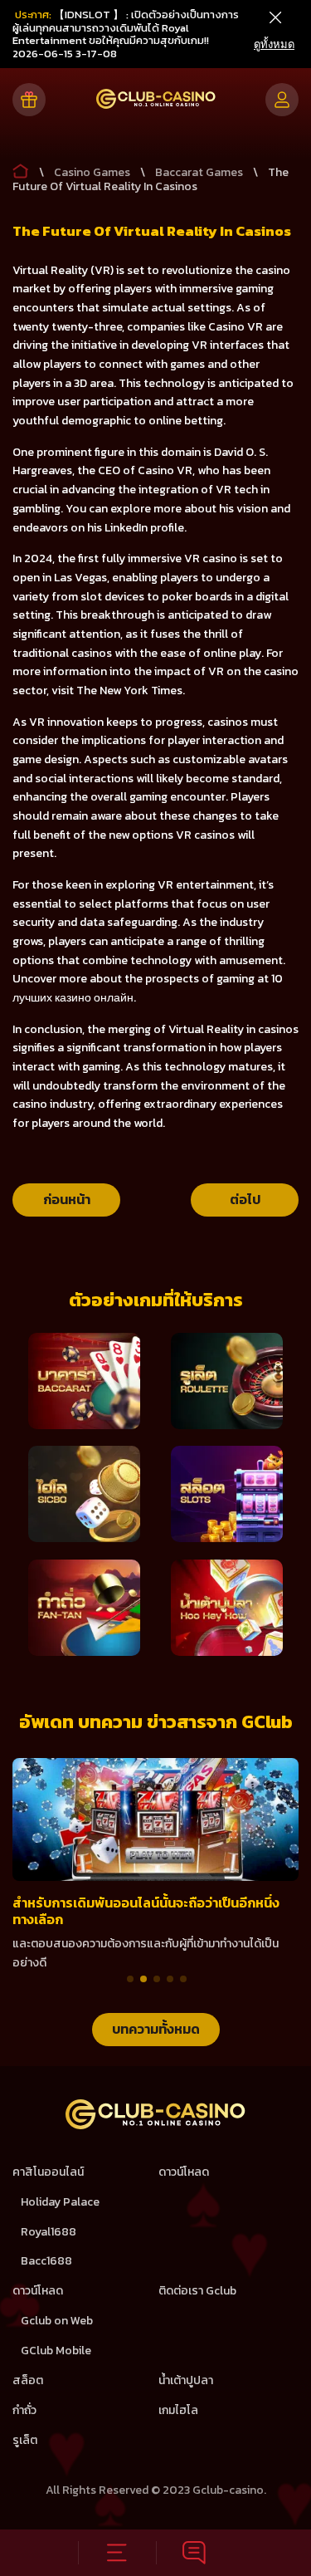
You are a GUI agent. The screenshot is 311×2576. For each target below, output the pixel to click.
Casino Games (92, 172)
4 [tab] (170, 1979)
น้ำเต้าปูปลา (186, 2380)
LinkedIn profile (144, 528)
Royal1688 (49, 2232)
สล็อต (28, 2380)
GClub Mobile (56, 2351)
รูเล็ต (25, 2440)
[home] (155, 2125)
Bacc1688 (46, 2261)
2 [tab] (143, 1979)
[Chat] (195, 2553)
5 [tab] (183, 1979)
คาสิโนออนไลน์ (48, 2172)
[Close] (275, 18)
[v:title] (21, 168)
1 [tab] (130, 1979)
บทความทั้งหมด (156, 2029)
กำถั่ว (24, 2410)
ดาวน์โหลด (184, 2172)
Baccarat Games (199, 172)
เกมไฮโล (178, 2410)
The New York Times (129, 691)
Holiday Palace (60, 2202)
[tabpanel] (155, 1866)
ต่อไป (245, 1199)
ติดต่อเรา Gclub (197, 2291)
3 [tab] (157, 1979)
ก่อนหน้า (67, 1199)
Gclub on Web (57, 2321)
